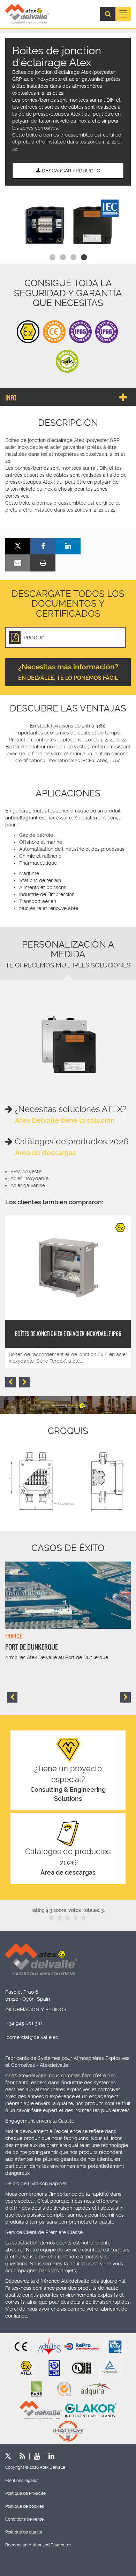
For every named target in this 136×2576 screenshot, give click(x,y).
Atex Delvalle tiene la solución (65, 1120)
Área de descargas (46, 1153)
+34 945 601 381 (25, 2023)
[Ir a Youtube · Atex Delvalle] (32, 2456)
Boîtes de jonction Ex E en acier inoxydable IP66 (68, 1334)
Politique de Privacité (25, 2493)
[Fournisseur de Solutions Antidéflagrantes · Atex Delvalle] (27, 14)
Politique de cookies (25, 2506)
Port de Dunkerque (32, 1647)
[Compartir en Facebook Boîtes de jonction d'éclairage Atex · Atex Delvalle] (43, 546)
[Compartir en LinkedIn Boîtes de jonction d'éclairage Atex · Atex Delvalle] (68, 546)
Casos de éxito (68, 1548)
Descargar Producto (70, 171)
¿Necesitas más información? (68, 672)
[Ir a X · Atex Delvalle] (8, 2456)
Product (36, 638)
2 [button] (63, 257)
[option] (68, 225)
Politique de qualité (24, 2532)
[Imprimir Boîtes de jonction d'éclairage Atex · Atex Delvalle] (43, 563)
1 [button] (52, 257)
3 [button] (73, 257)
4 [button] (84, 257)
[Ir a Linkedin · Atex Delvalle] (47, 2456)
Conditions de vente (24, 2519)
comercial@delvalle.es (32, 2037)
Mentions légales (22, 2481)
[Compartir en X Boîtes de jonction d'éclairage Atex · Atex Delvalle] (18, 546)
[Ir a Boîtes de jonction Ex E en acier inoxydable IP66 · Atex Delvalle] (68, 1268)
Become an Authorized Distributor (38, 2545)
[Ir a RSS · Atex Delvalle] (18, 2456)
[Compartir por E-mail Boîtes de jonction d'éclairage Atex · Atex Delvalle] (18, 563)
